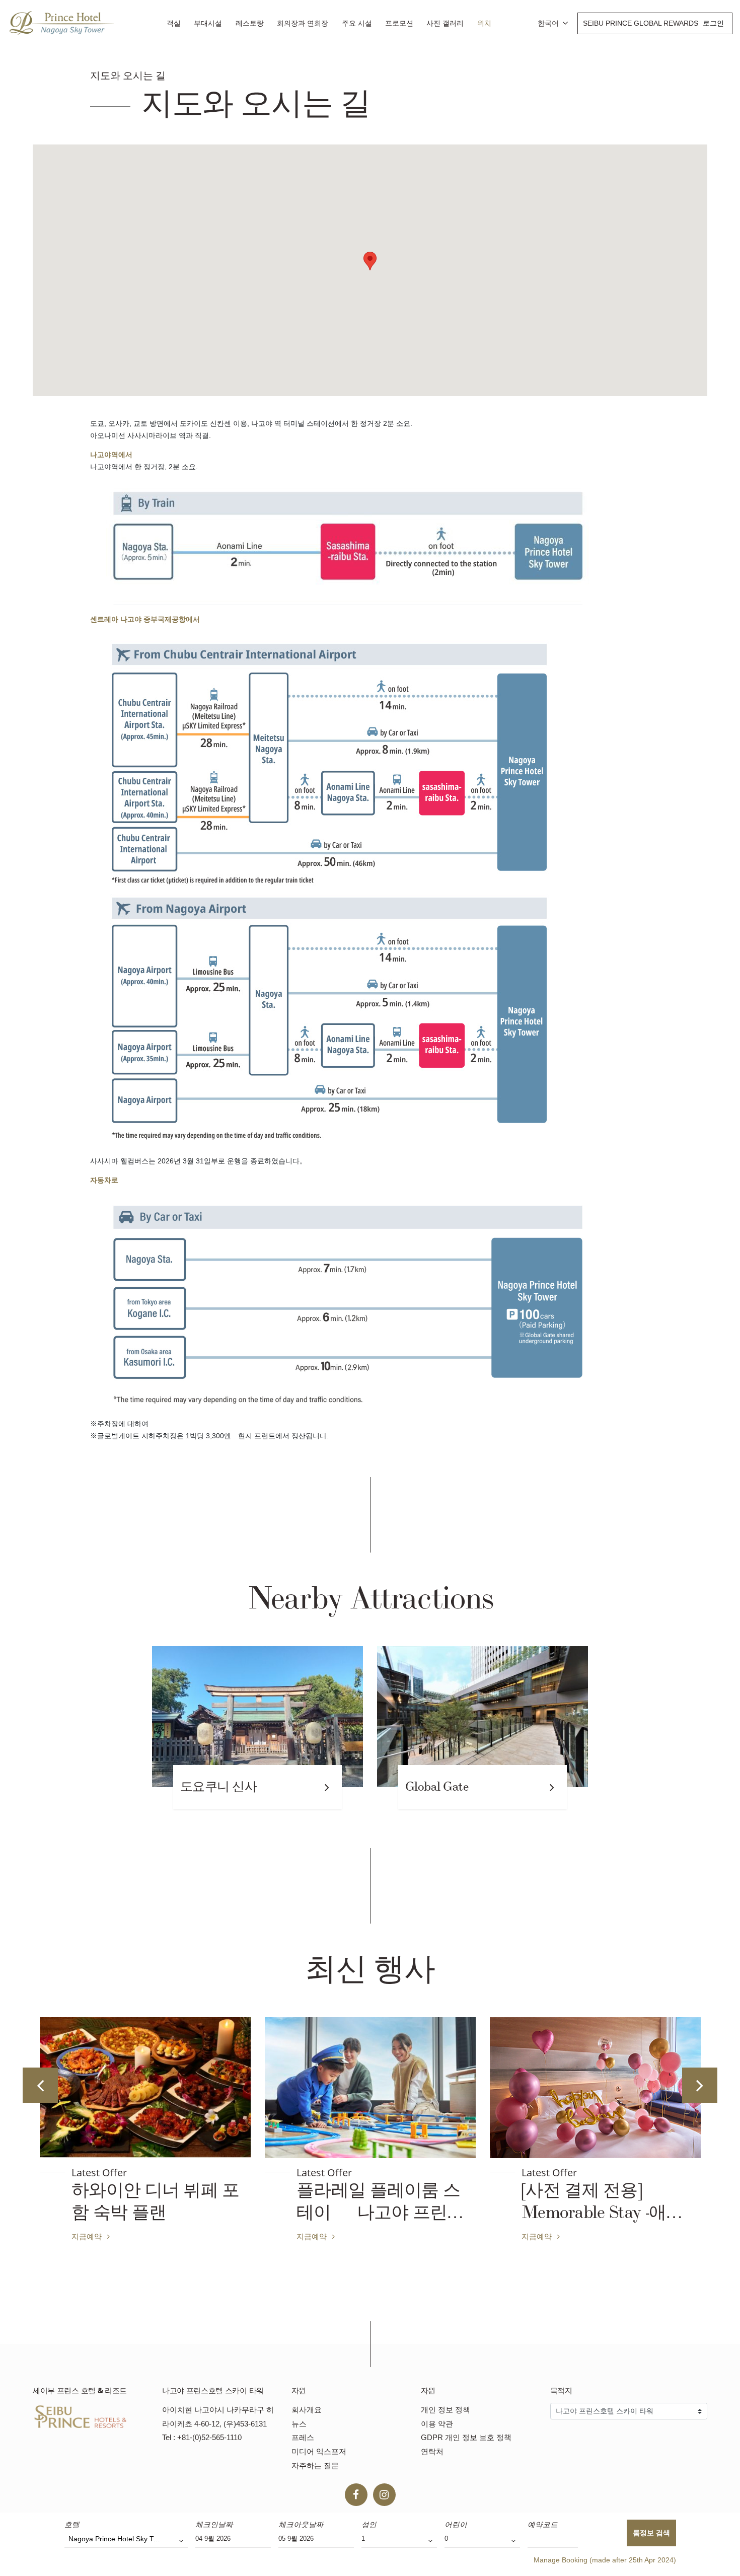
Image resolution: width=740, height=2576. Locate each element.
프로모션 (399, 23)
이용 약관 (437, 2424)
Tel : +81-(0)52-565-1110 (202, 2437)
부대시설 (208, 23)
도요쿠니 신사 (218, 1787)
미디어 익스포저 (319, 2451)
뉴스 (299, 2424)
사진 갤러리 (445, 23)
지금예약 (229, 2236)
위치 (484, 23)
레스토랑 (250, 23)
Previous (40, 2085)
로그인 (713, 23)
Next (700, 2085)
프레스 (303, 2437)
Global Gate (437, 1787)
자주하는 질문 (315, 2465)
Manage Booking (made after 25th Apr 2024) (605, 2560)
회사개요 (307, 2410)
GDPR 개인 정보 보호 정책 (466, 2437)
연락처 (432, 2451)
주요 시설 (357, 23)
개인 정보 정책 (446, 2410)
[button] (370, 261)
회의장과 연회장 (303, 23)
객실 (174, 23)
